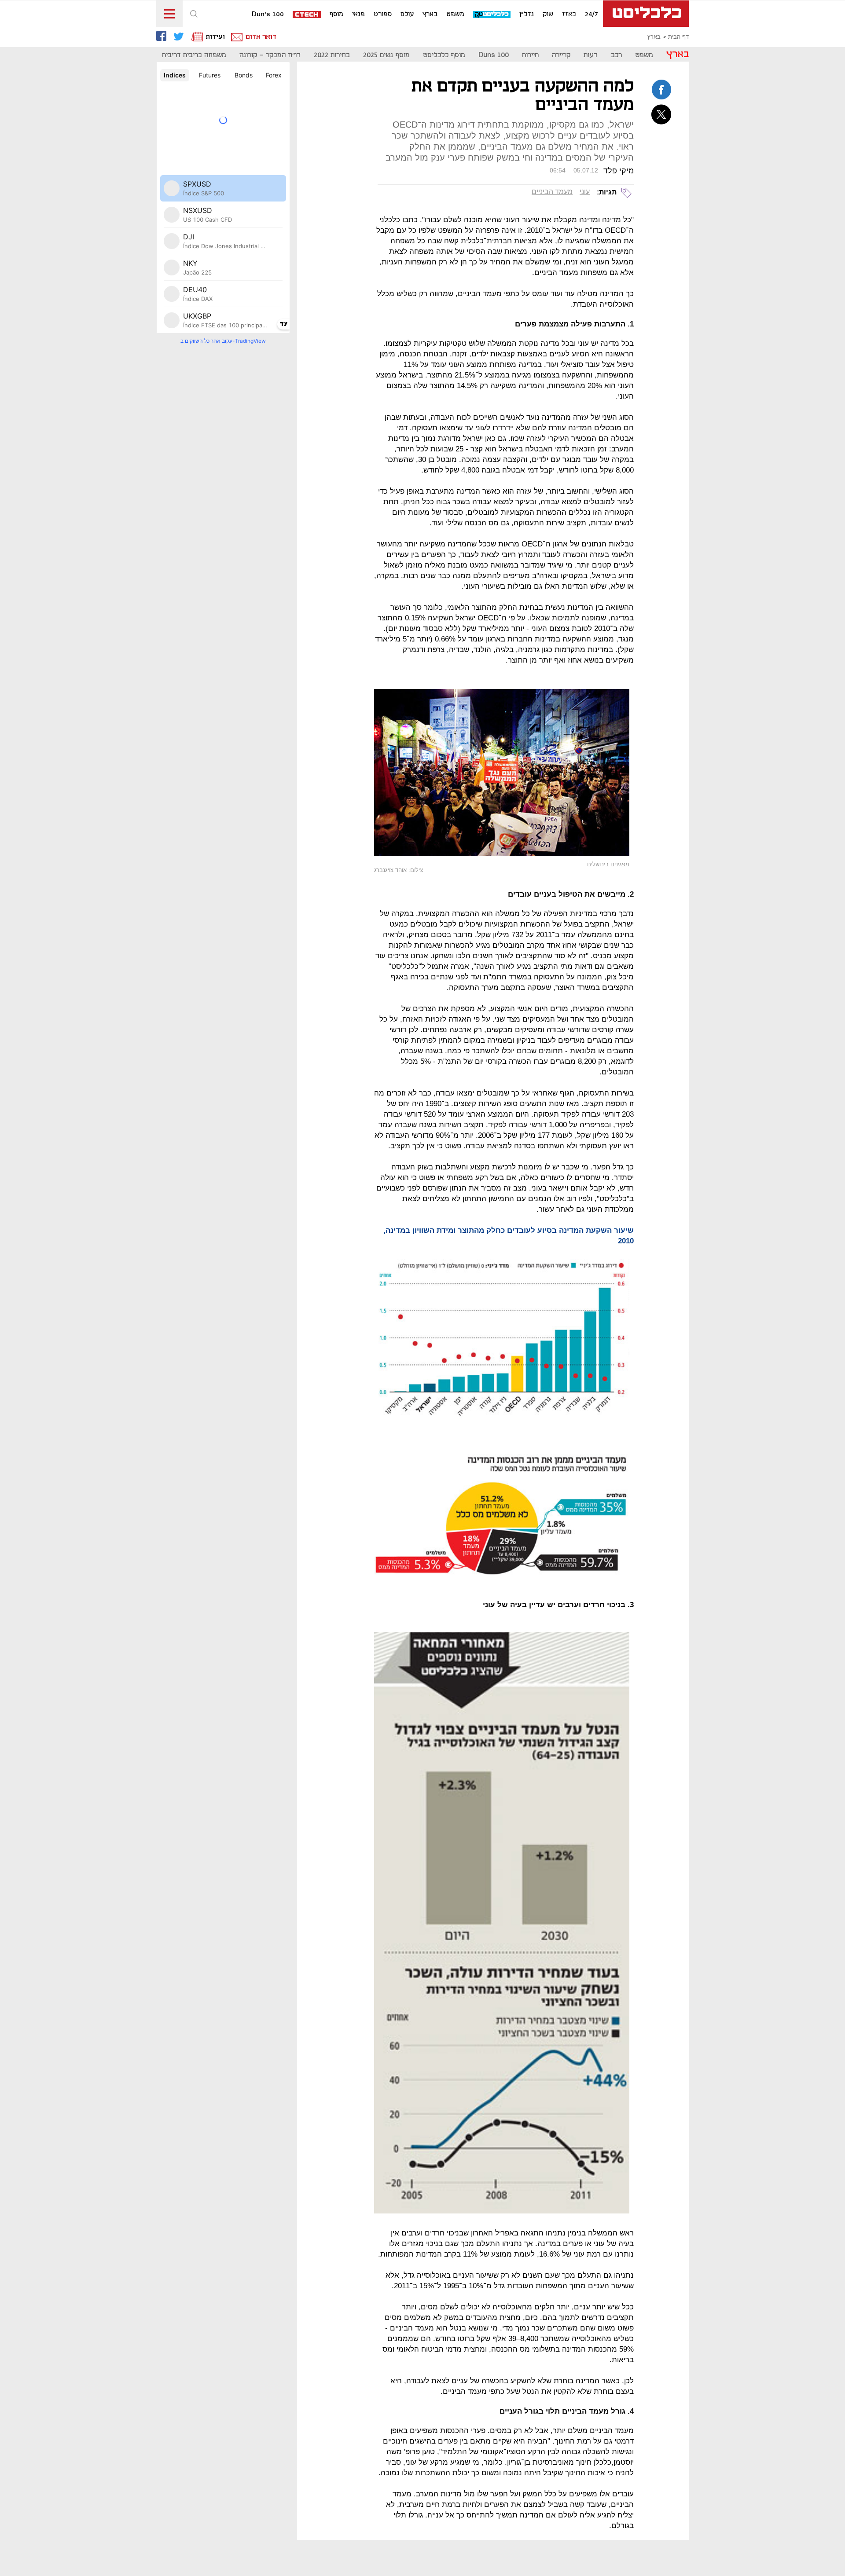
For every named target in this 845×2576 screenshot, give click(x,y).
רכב (616, 55)
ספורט (383, 15)
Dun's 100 (268, 15)
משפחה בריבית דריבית (194, 55)
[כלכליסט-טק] (492, 15)
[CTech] (307, 15)
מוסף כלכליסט (444, 55)
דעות (591, 55)
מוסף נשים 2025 (386, 55)
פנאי (358, 15)
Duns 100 (494, 55)
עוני (585, 192)
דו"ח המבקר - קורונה (270, 55)
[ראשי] (646, 14)
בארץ (430, 15)
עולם (407, 15)
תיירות (530, 55)
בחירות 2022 (332, 55)
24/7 (591, 15)
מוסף (336, 15)
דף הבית (678, 37)
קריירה (561, 55)
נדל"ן (527, 15)
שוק (548, 15)
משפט (455, 15)
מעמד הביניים (552, 192)
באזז (569, 15)
